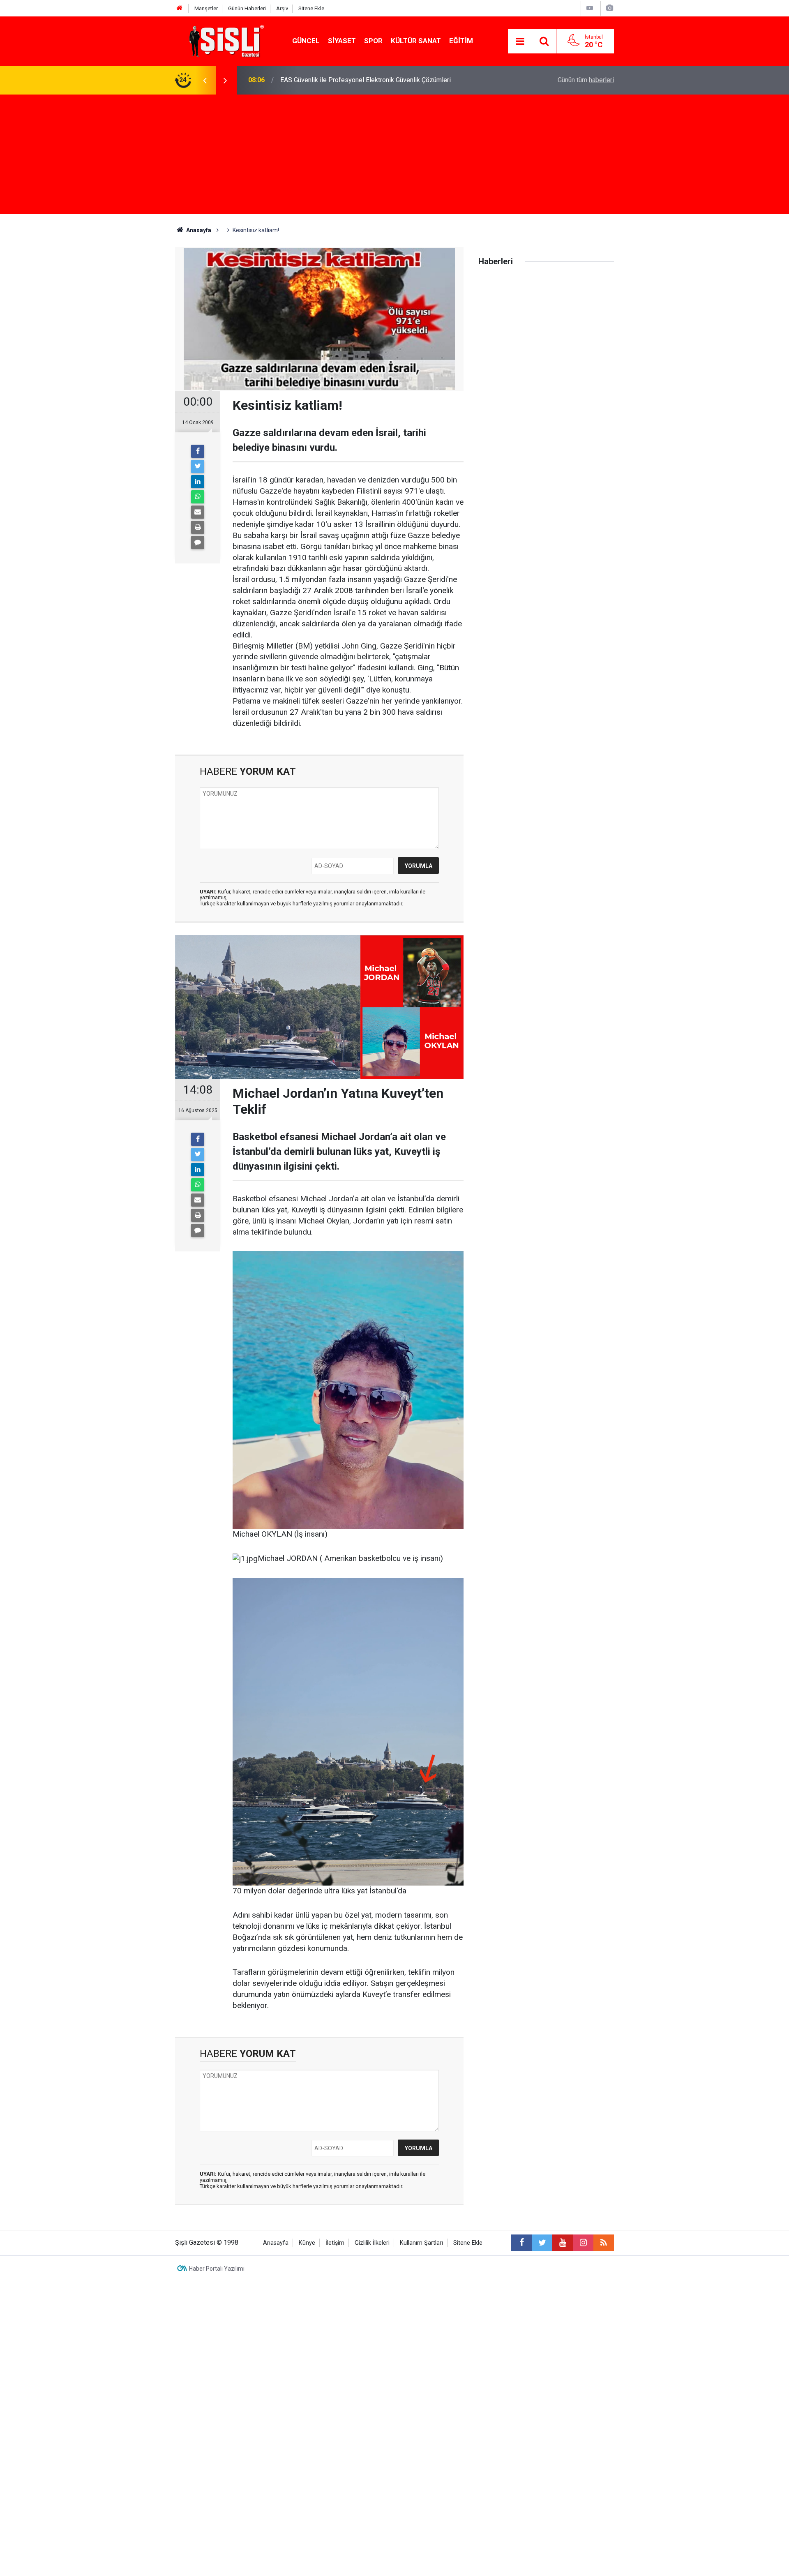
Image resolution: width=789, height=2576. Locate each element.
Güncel (306, 41)
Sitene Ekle (311, 8)
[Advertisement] (394, 156)
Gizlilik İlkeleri (372, 2243)
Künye (307, 2243)
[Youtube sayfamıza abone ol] (563, 2243)
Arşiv (282, 8)
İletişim (335, 2243)
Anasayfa (276, 2243)
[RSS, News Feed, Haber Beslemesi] (604, 2243)
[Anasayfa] (180, 8)
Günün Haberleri (247, 8)
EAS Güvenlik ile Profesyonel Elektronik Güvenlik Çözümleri (366, 80)
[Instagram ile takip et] (583, 2243)
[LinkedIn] (198, 482)
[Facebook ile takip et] (521, 2243)
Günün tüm (586, 80)
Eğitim (461, 41)
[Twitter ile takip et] (542, 2243)
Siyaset (342, 41)
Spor (373, 41)
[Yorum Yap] (198, 542)
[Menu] (520, 42)
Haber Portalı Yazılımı (217, 2269)
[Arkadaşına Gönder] (198, 512)
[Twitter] (198, 466)
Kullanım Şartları (421, 2243)
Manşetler (206, 8)
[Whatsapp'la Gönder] (198, 497)
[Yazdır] (198, 527)
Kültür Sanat (416, 41)
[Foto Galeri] (609, 8)
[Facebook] (198, 451)
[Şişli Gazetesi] (224, 40)
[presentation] (205, 80)
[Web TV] (590, 8)
